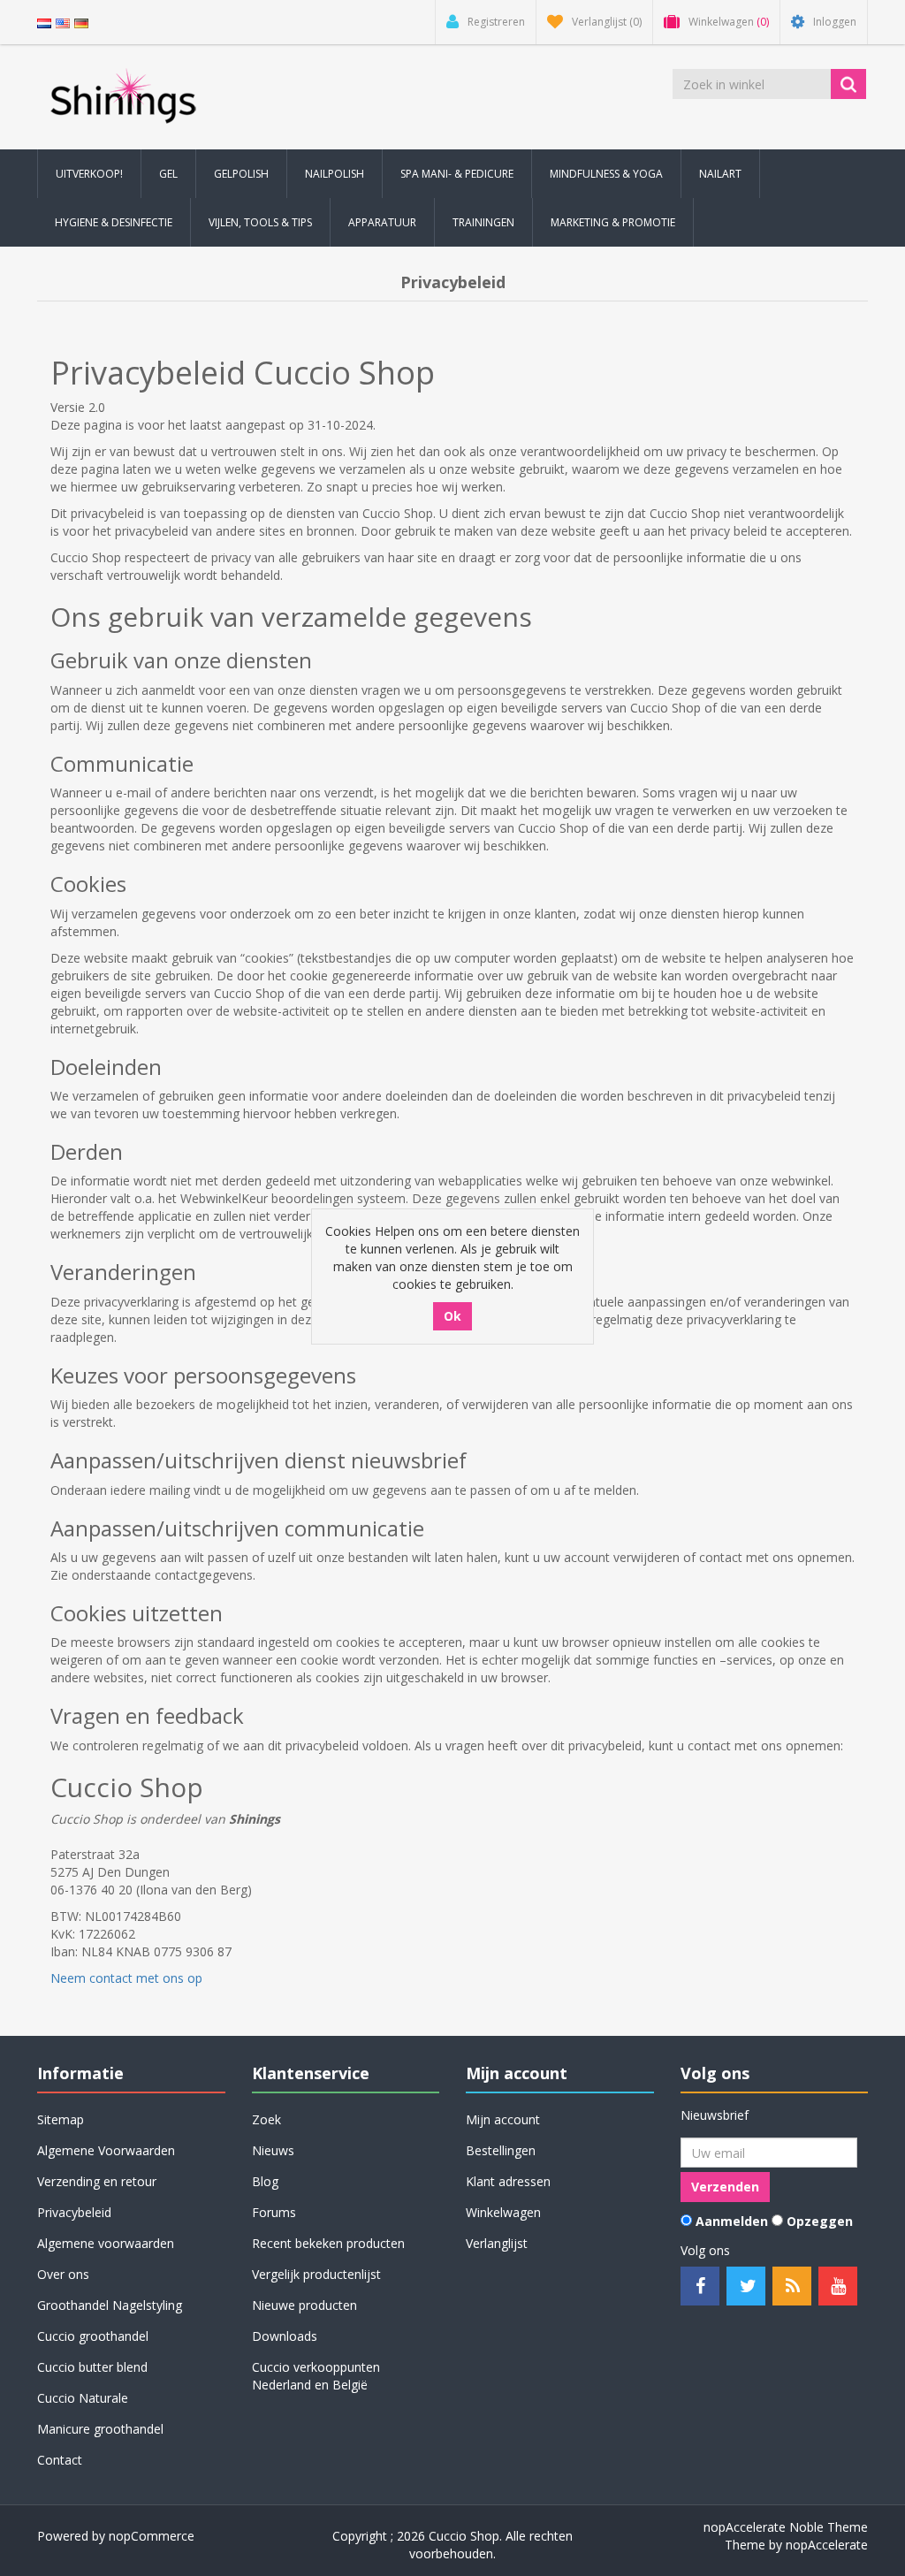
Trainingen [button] (483, 222)
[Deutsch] (81, 22)
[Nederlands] (44, 22)
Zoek (266, 2119)
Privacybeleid (74, 2212)
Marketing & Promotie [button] (613, 222)
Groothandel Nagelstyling (110, 2305)
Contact (60, 2460)
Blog (265, 2181)
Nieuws (273, 2150)
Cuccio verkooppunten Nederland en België (316, 2376)
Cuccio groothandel (93, 2336)
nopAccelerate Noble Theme (786, 2527)
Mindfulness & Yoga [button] (606, 174)
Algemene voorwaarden (106, 2243)
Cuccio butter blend (92, 2367)
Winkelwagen (503, 2212)
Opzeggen (820, 2221)
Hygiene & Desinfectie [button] (114, 222)
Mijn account (503, 2119)
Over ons (63, 2274)
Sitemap (61, 2119)
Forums (274, 2212)
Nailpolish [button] (335, 174)
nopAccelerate (827, 2545)
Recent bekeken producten (328, 2243)
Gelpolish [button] (241, 174)
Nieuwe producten (304, 2305)
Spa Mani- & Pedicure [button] (457, 174)
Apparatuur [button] (382, 222)
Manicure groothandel (100, 2429)
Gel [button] (168, 174)
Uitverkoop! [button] (89, 174)
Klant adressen (508, 2181)
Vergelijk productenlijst (316, 2274)
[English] (63, 22)
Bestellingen (501, 2150)
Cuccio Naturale (83, 2398)
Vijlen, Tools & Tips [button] (260, 222)
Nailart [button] (720, 174)
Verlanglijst (497, 2243)
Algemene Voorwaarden (106, 2150)
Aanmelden (732, 2221)
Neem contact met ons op (126, 1978)
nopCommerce (152, 2536)
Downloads (285, 2336)
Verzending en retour (97, 2181)
